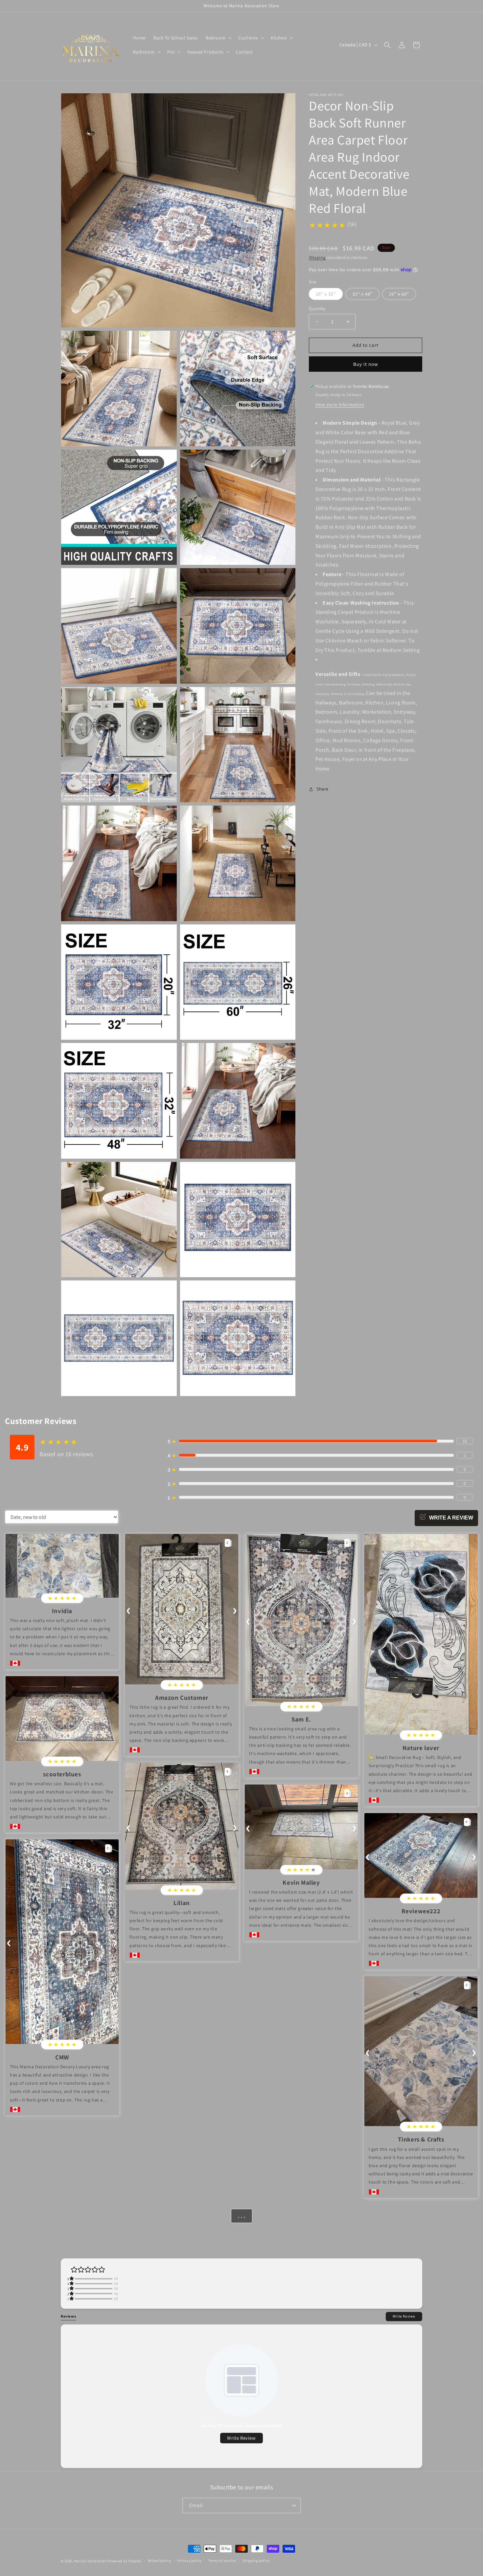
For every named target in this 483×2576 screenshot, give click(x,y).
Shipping (317, 257)
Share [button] (322, 789)
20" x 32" (326, 294)
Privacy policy (190, 2561)
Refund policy (160, 2561)
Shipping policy (256, 2561)
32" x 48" (363, 294)
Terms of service (222, 2561)
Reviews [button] (68, 2316)
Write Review (404, 2316)
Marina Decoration (91, 2561)
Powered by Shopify (124, 2561)
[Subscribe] (293, 2506)
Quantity (317, 309)
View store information (340, 405)
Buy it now (366, 364)
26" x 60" (399, 294)
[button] (218, 38)
